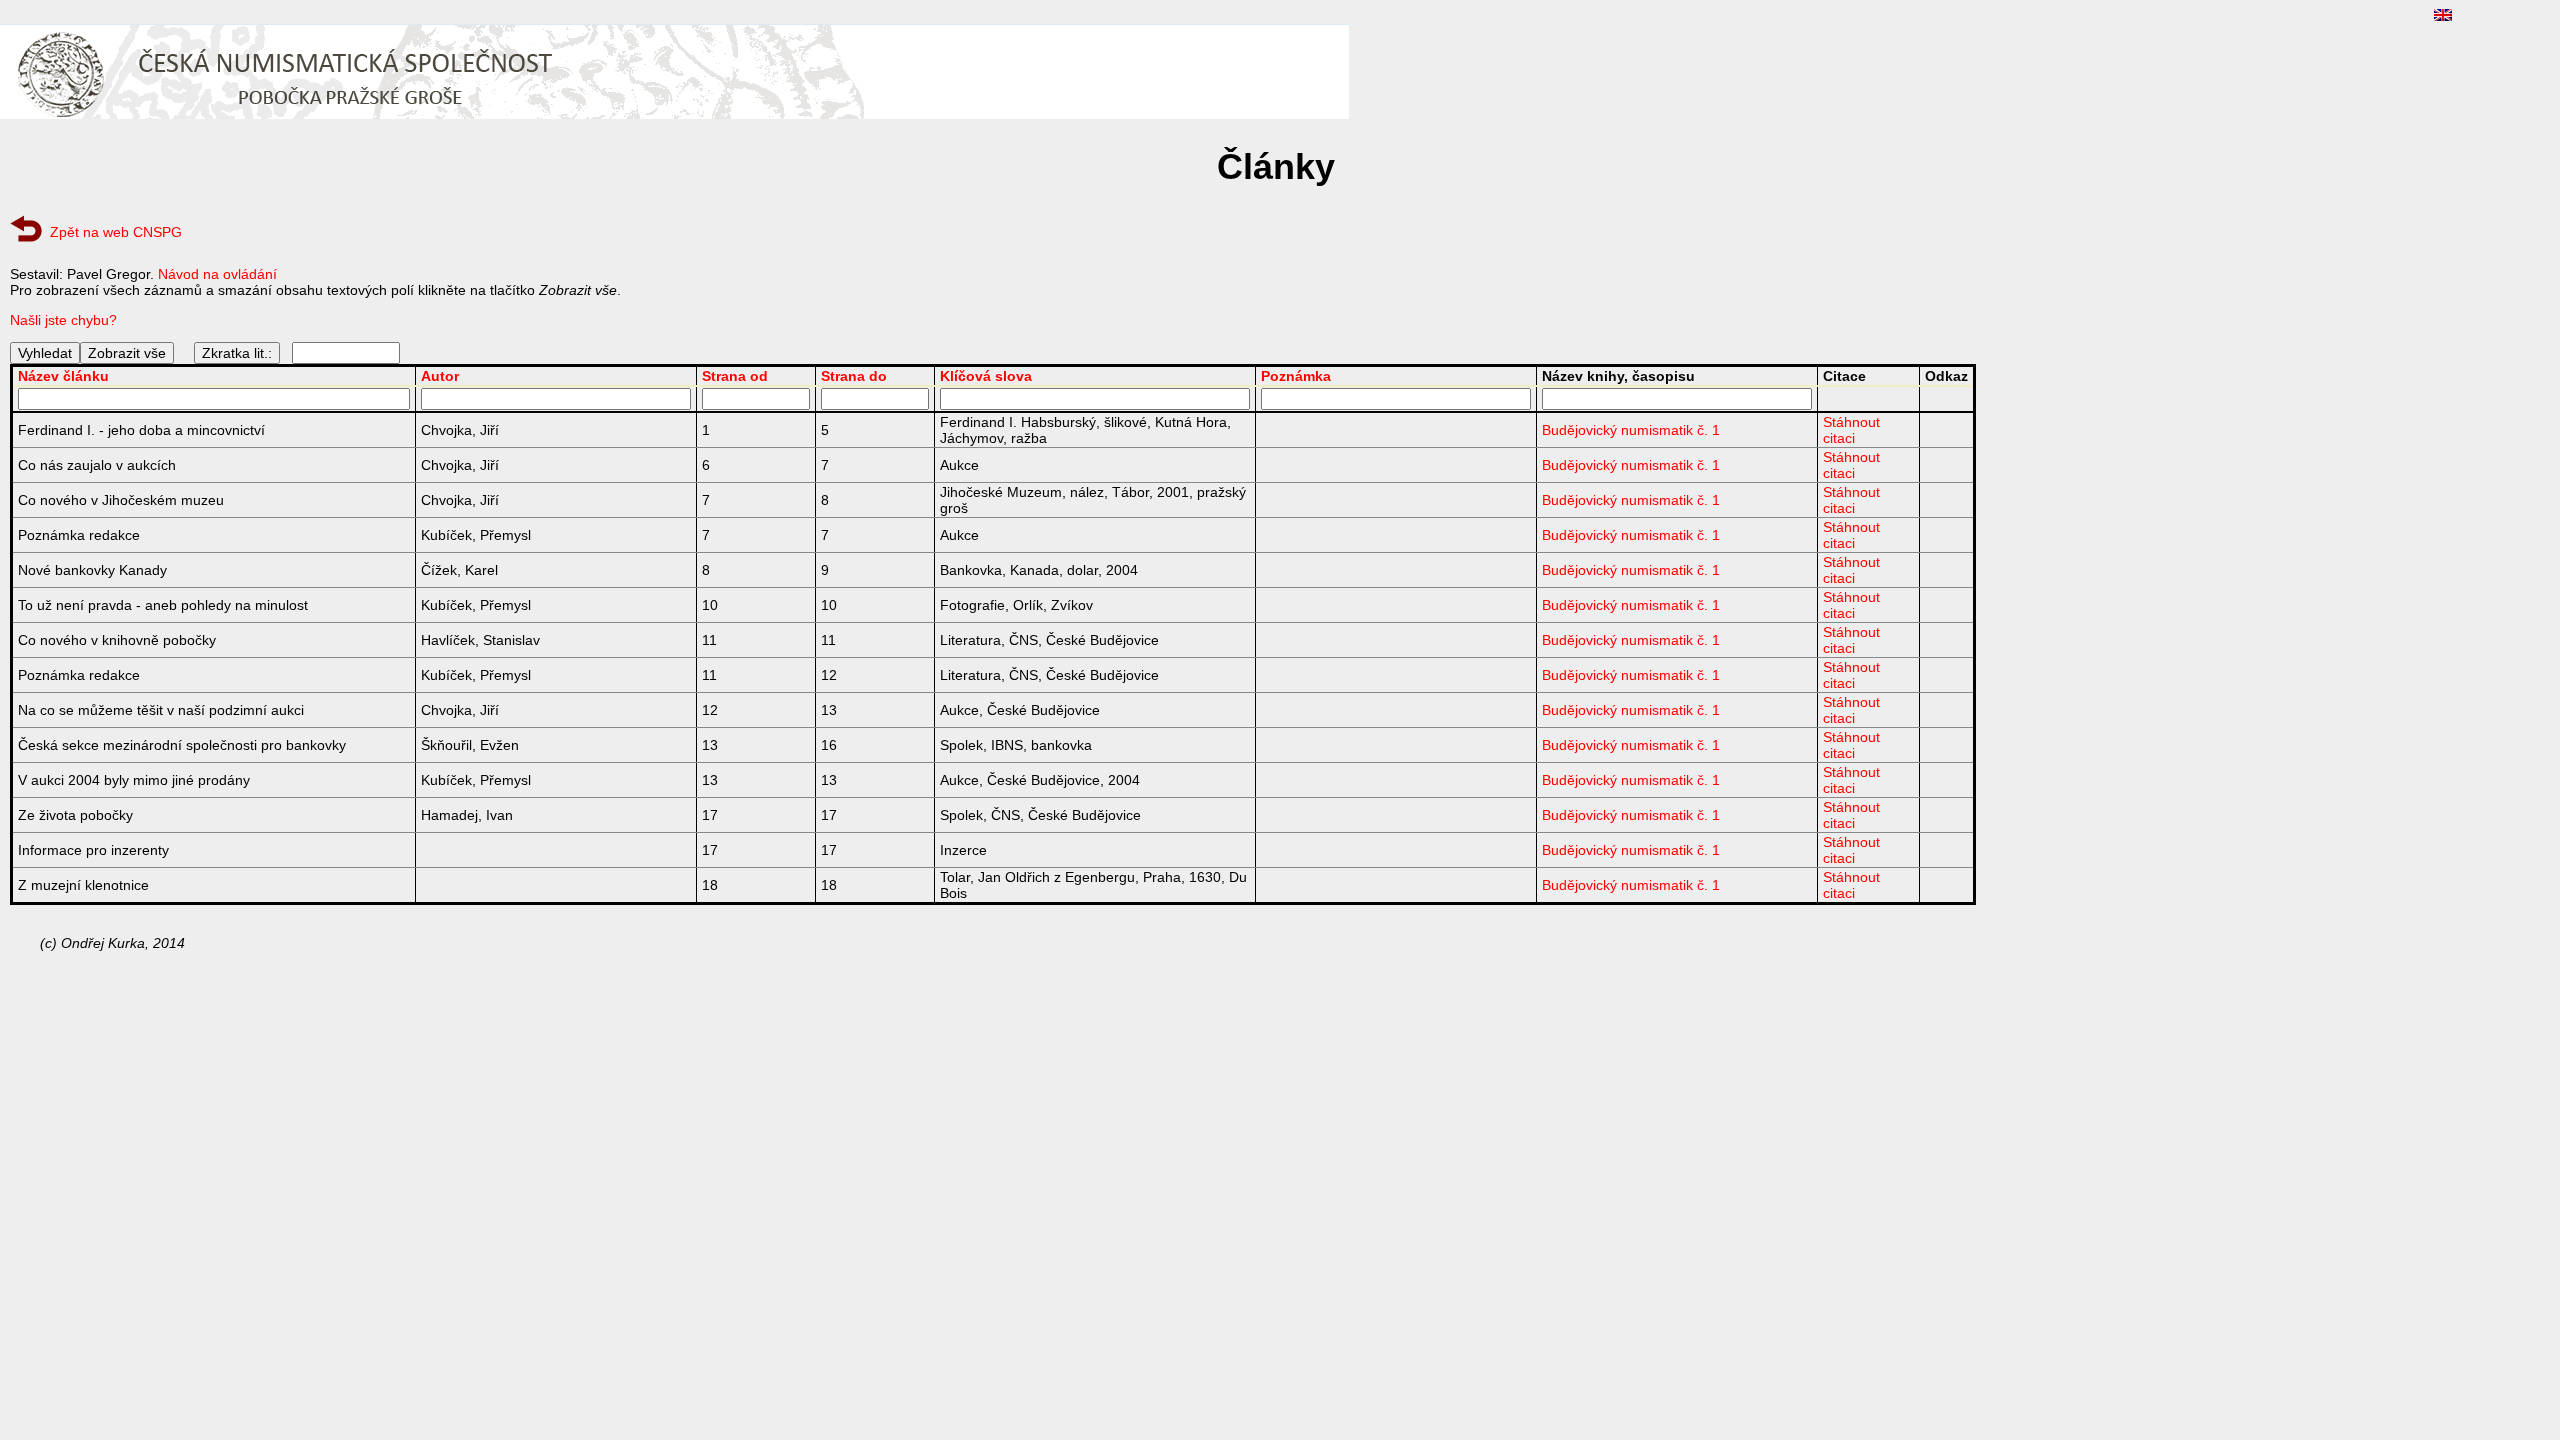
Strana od (735, 376)
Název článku (63, 376)
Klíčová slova (986, 376)
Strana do (854, 376)
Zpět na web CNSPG (116, 232)
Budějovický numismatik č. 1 (1631, 430)
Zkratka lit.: (237, 353)
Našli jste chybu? (63, 320)
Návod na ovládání (217, 274)
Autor (440, 376)
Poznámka (1296, 376)
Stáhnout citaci (1851, 430)
